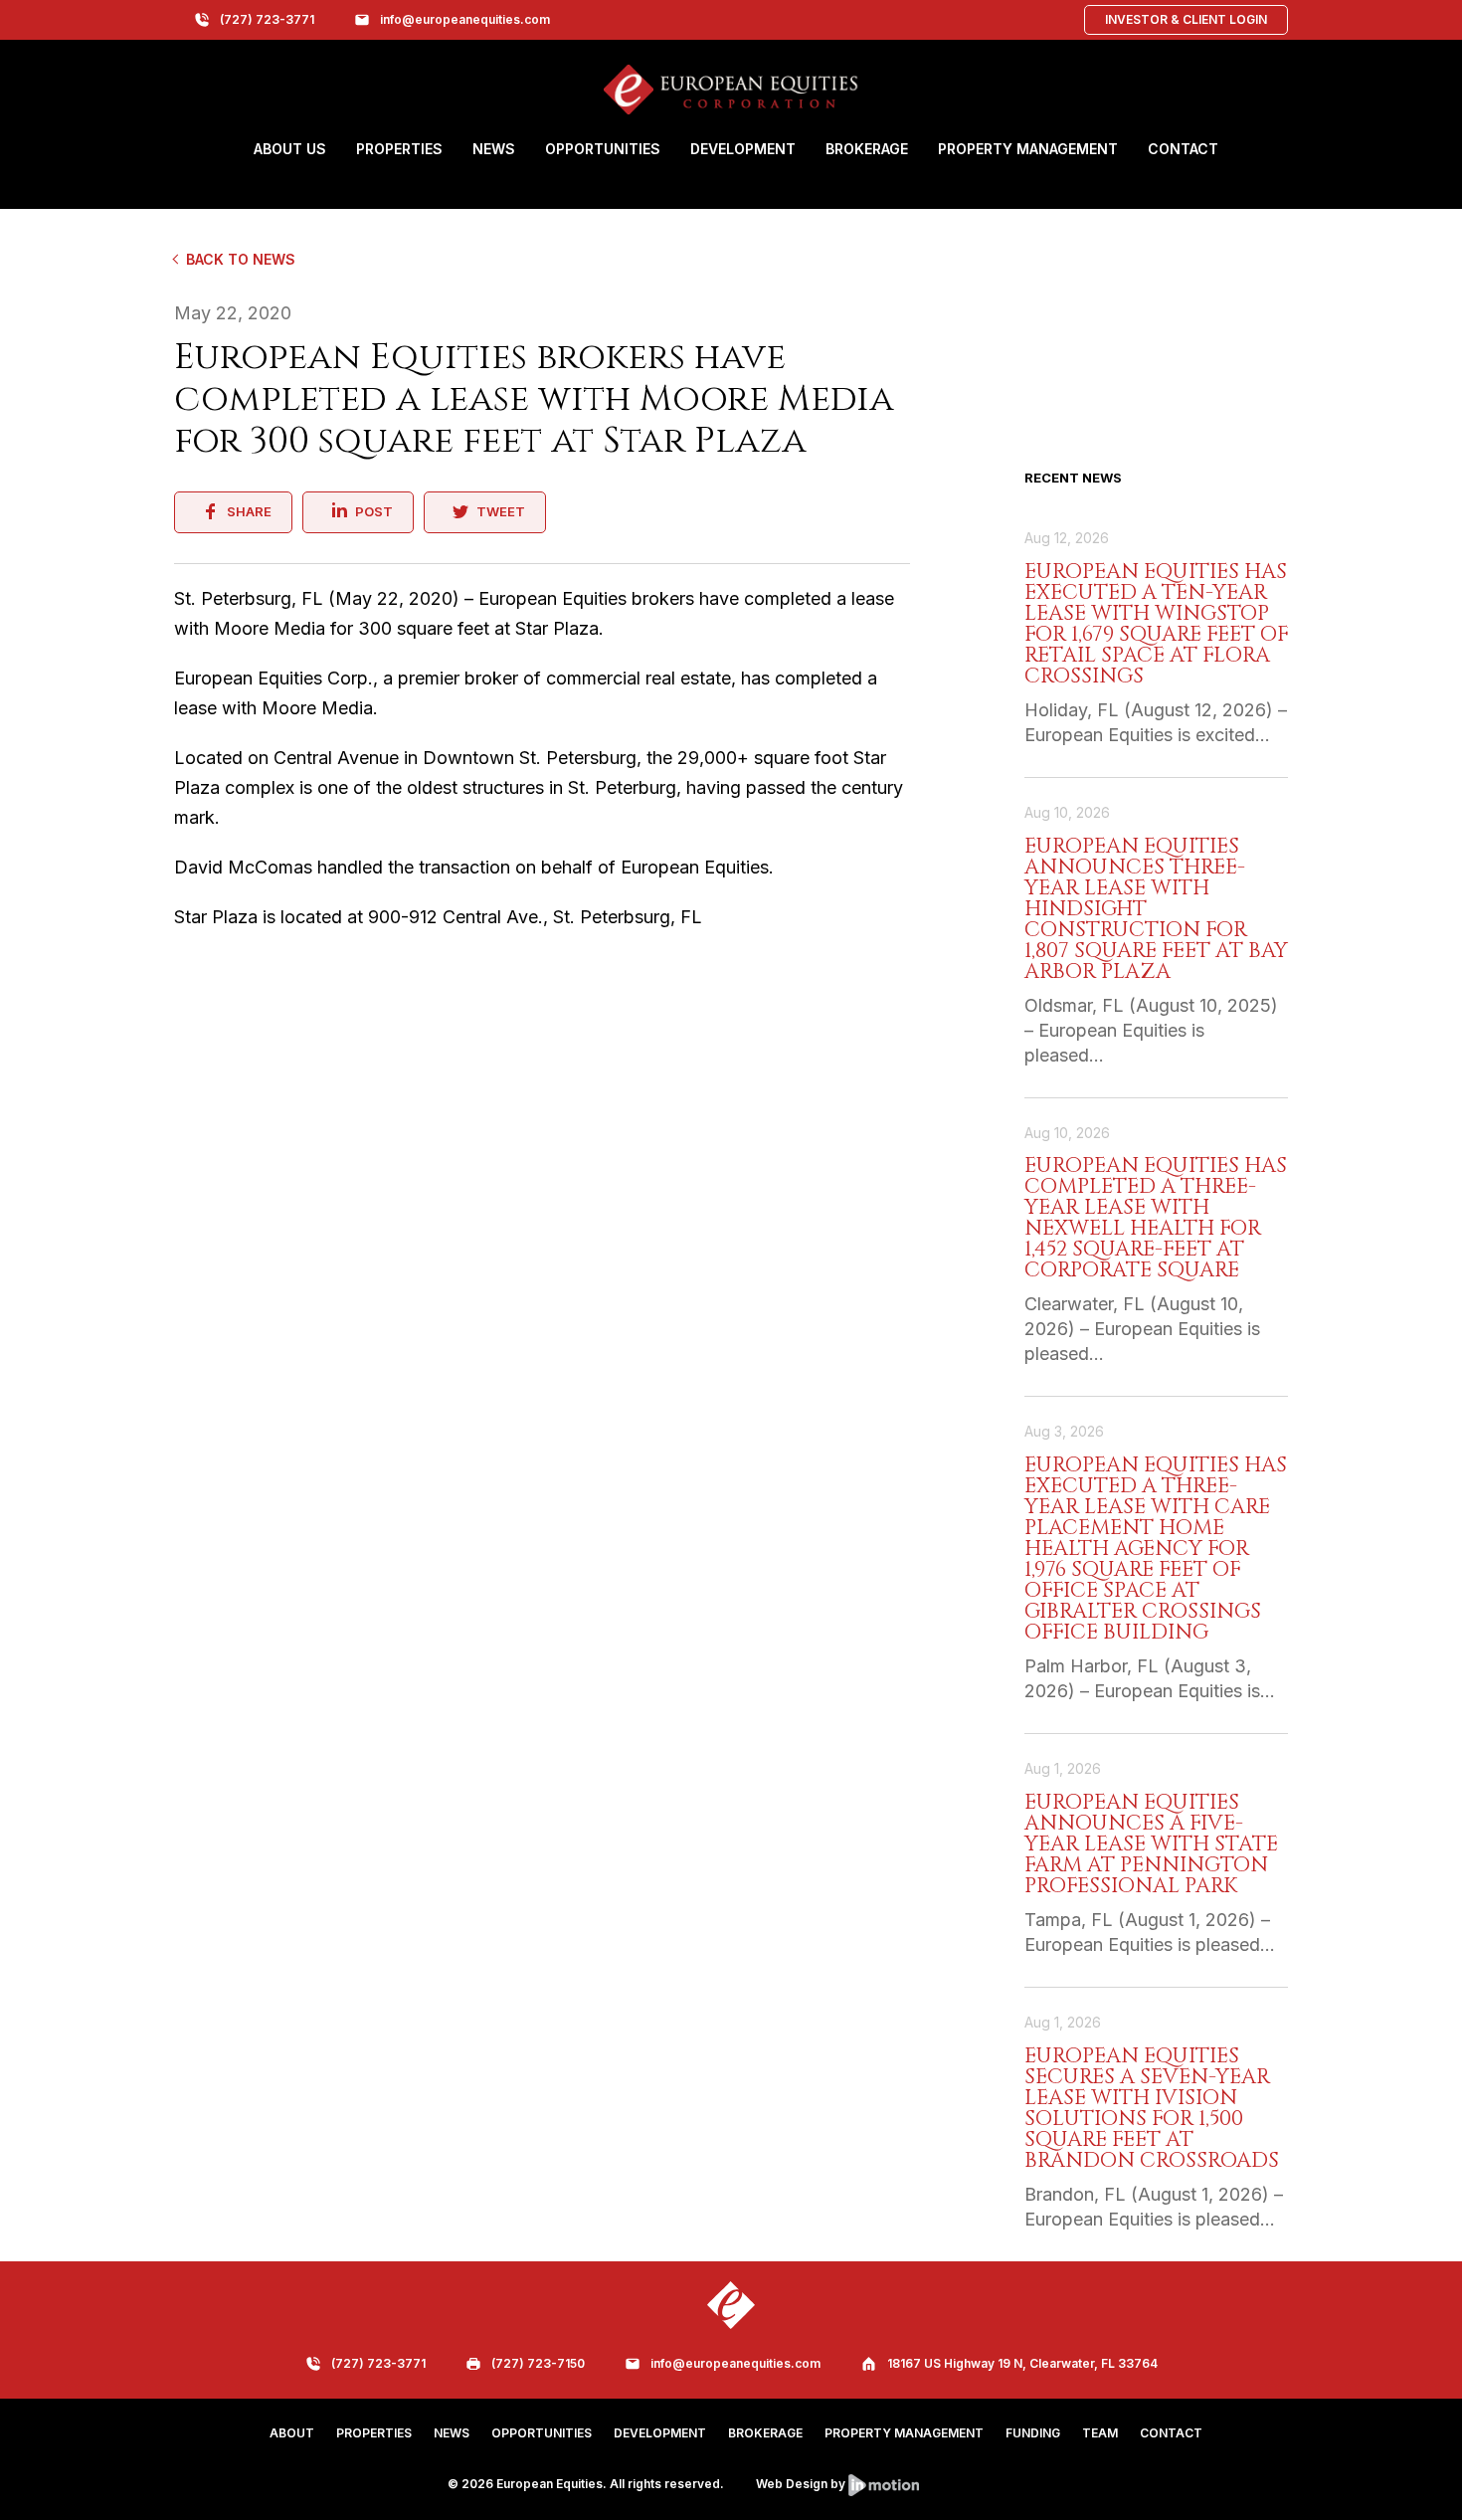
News (494, 149)
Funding (1033, 2433)
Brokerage (867, 149)
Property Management (1028, 149)
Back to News (241, 259)
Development (743, 149)
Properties (399, 149)
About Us (290, 149)
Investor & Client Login (1186, 19)
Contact (1183, 149)
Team (1100, 2433)
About (292, 2433)
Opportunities (603, 149)
